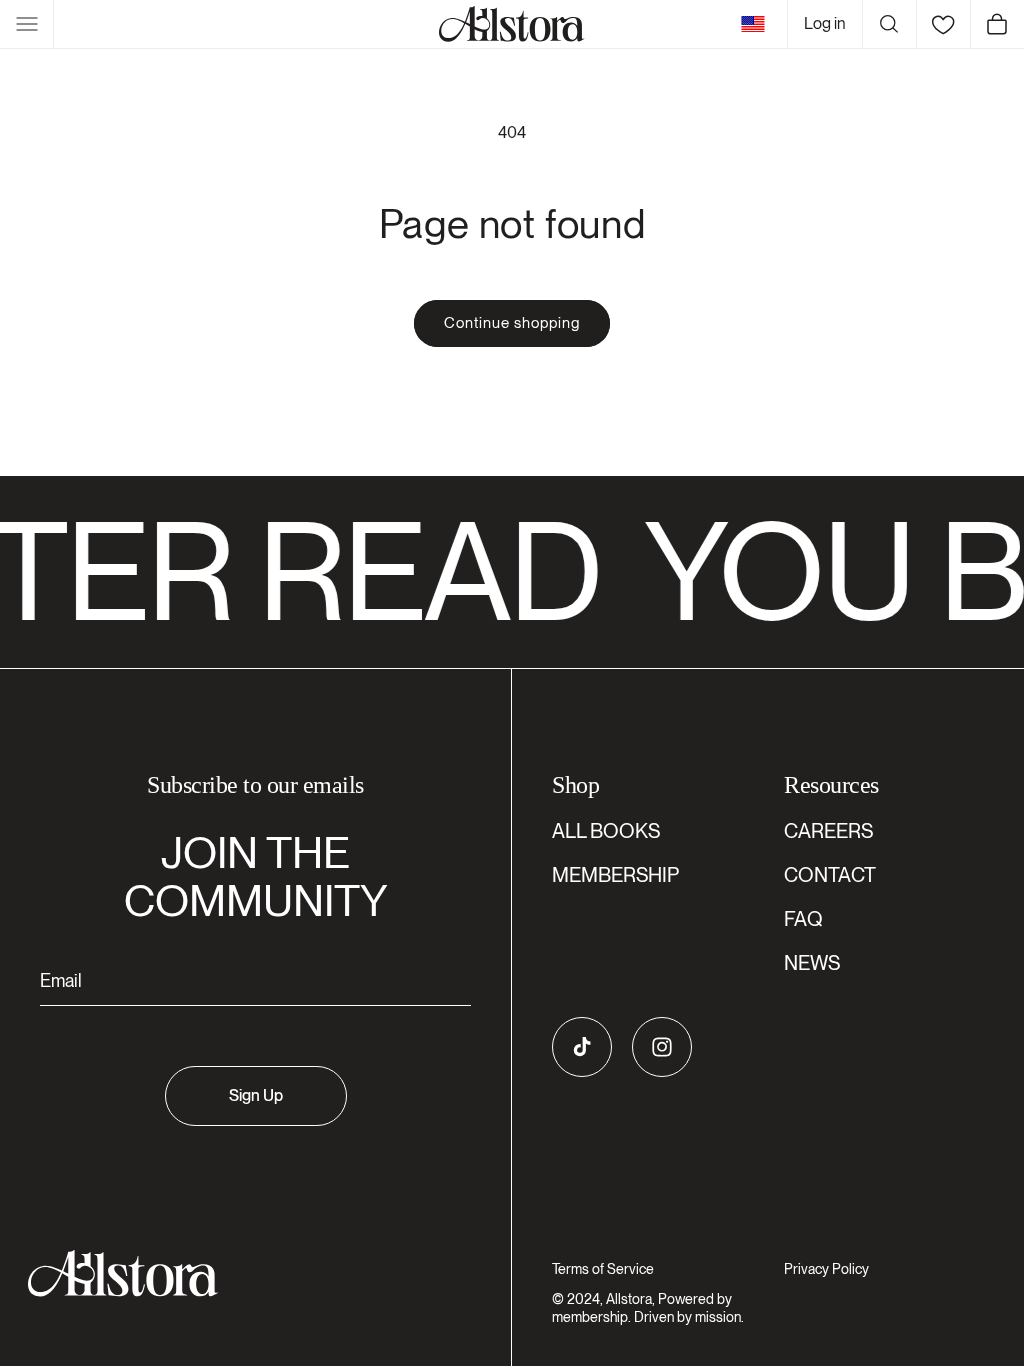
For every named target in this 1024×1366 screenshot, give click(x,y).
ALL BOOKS (606, 831)
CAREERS (828, 831)
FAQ (803, 919)
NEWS (812, 963)
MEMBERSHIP (615, 875)
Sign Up (256, 1095)
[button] (27, 24)
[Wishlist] (943, 24)
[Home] (512, 24)
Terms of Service (603, 1269)
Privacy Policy (826, 1269)
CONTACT (830, 875)
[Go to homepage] (243, 1273)
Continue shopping (512, 323)
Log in (825, 23)
